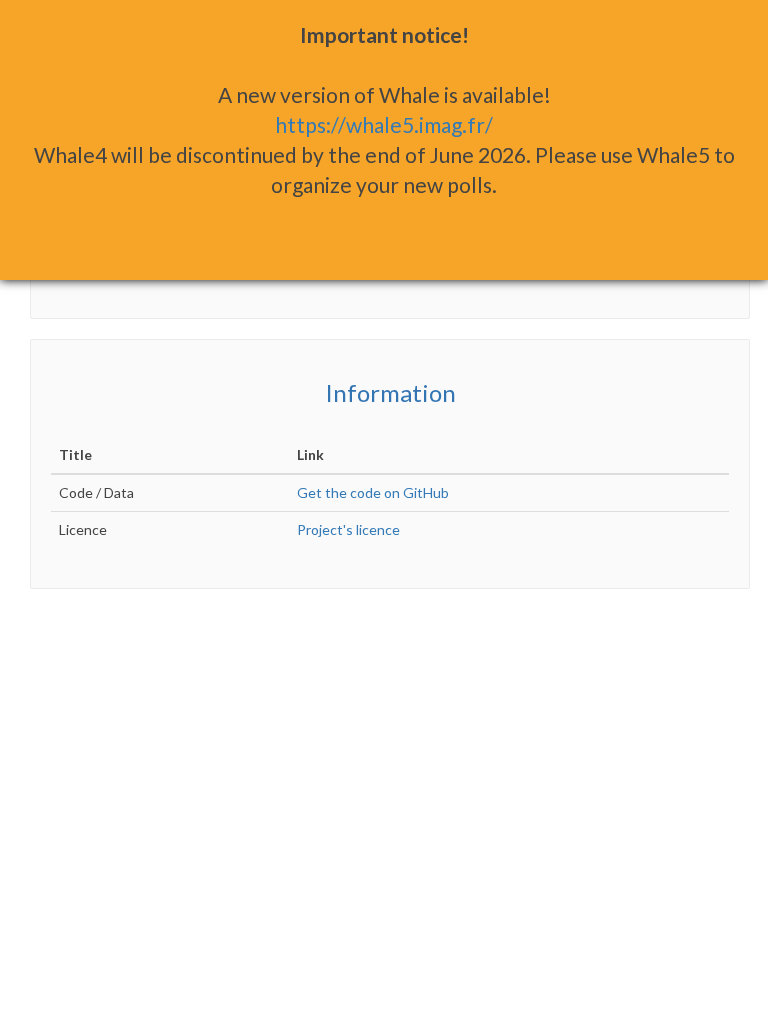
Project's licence (348, 529)
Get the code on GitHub (373, 492)
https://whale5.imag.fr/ (384, 124)
